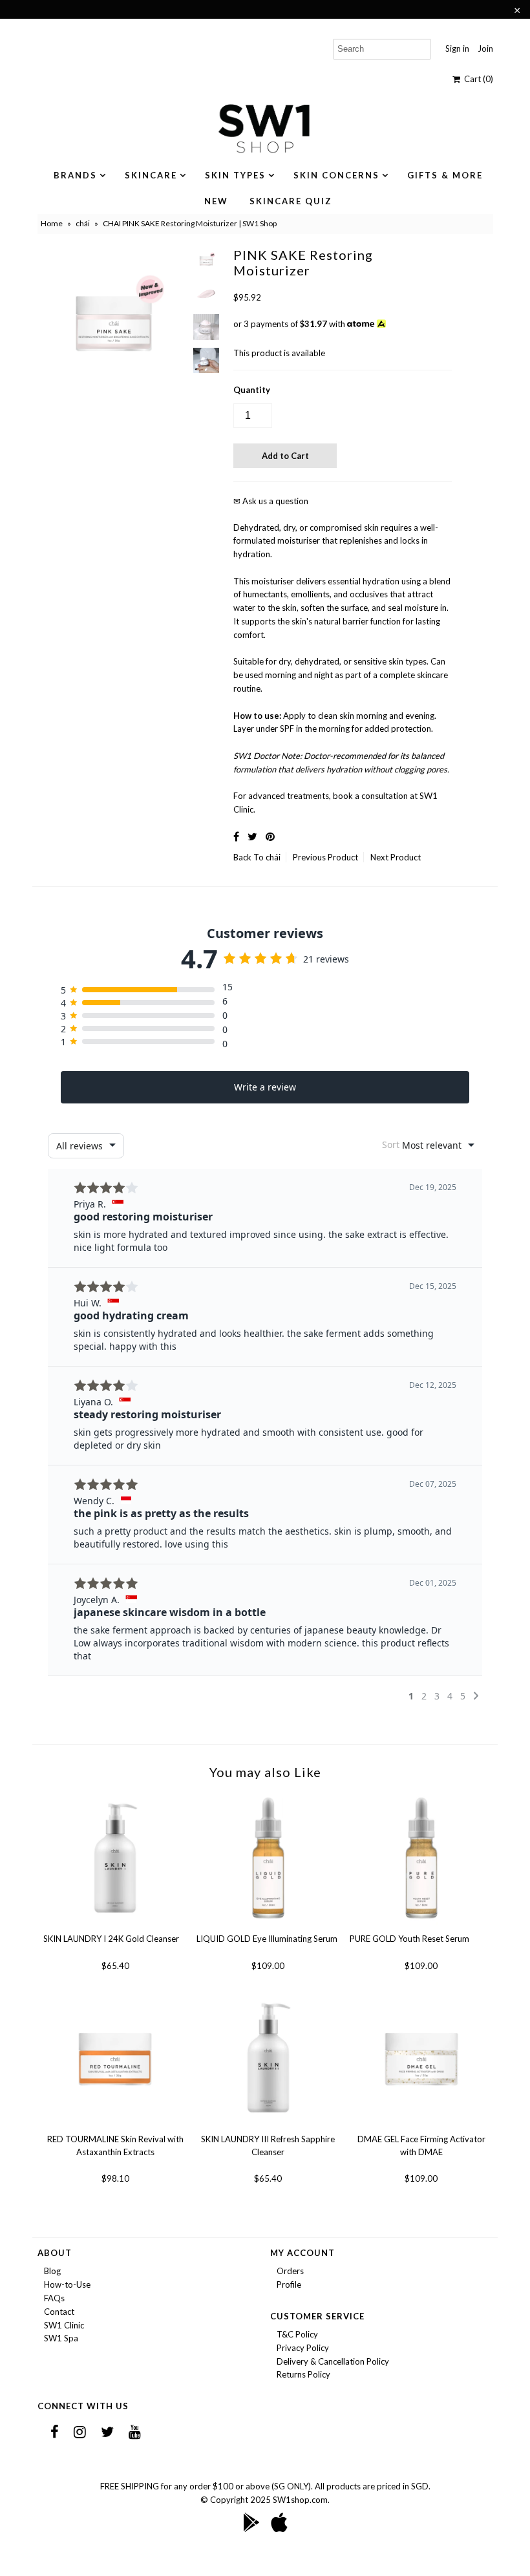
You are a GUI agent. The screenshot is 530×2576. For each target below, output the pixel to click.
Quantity (252, 390)
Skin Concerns (336, 175)
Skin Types (235, 175)
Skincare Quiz (291, 201)
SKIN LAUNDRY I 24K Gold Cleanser (111, 1939)
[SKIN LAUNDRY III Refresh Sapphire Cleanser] (268, 2126)
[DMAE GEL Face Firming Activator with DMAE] (421, 2126)
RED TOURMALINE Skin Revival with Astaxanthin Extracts (115, 2145)
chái (83, 223)
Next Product (396, 857)
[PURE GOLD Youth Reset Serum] (421, 1926)
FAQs (54, 2298)
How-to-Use (67, 2284)
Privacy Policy (303, 2348)
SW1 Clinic (64, 2325)
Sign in (457, 48)
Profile (289, 2284)
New (216, 201)
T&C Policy (297, 2334)
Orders (290, 2271)
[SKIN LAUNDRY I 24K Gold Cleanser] (115, 1926)
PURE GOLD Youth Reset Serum (409, 1939)
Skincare (151, 175)
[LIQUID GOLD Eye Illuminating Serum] (268, 1926)
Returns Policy (303, 2374)
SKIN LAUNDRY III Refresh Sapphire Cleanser (268, 2145)
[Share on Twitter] (252, 836)
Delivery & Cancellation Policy (333, 2361)
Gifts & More (445, 175)
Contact (59, 2312)
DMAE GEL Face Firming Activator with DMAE (421, 2145)
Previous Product (325, 857)
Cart (477, 79)
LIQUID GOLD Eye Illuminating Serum (267, 1939)
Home (52, 223)
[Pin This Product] (270, 836)
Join (485, 48)
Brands (75, 175)
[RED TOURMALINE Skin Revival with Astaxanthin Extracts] (115, 2126)
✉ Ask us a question (271, 501)
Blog (52, 2271)
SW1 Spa (61, 2338)
